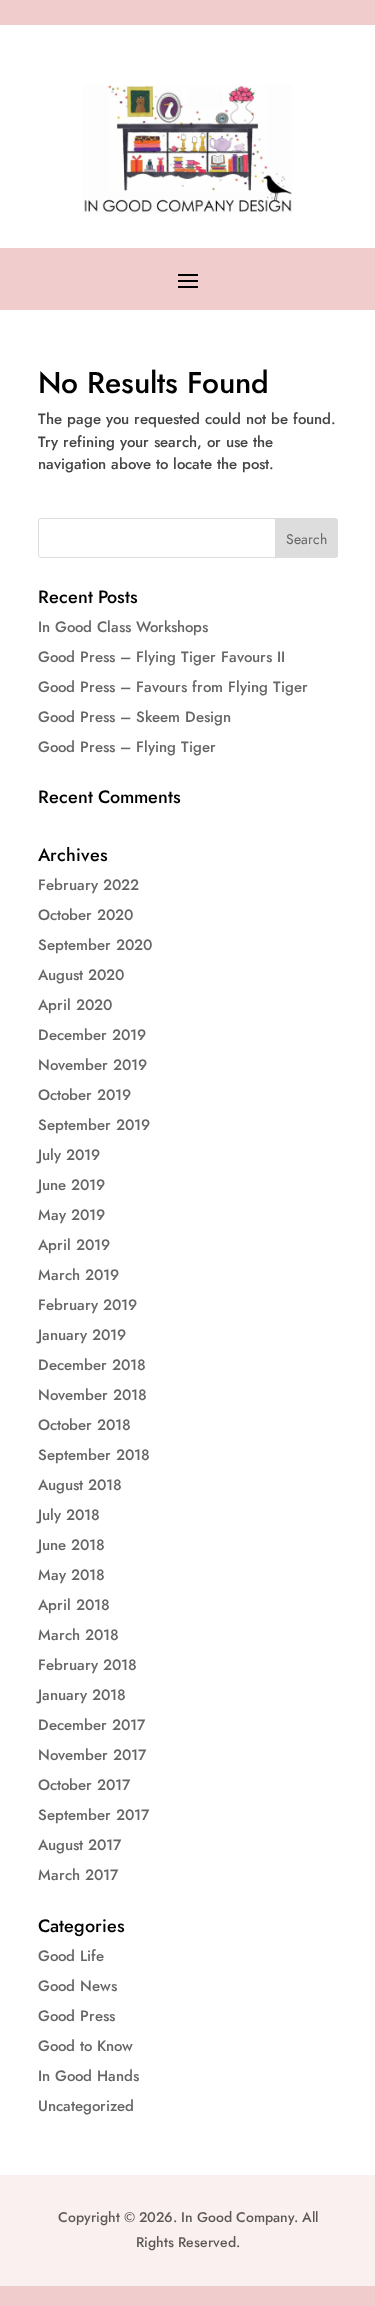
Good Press (76, 2016)
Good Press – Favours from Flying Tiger (173, 687)
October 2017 (84, 1785)
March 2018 (78, 1635)
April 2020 (75, 1005)
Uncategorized (86, 2106)
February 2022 (88, 885)
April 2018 (74, 1605)
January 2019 (82, 1335)
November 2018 (92, 1395)
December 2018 (92, 1365)
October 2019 (84, 1095)
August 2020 (81, 975)
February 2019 (87, 1305)
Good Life (71, 1956)
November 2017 (92, 1755)
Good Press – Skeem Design (134, 717)
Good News (77, 1986)
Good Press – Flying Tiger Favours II (161, 657)
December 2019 (92, 1035)
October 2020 (85, 915)
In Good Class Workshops (123, 627)
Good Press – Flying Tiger (127, 747)
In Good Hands (88, 2076)
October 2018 (84, 1425)
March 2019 (78, 1275)
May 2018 (71, 1575)
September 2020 (95, 945)
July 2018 (69, 1515)
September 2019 (94, 1125)
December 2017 (91, 1725)
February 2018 (87, 1665)
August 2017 (79, 1845)
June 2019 (71, 1185)
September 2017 (93, 1815)
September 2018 (94, 1455)
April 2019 (74, 1245)
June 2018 (71, 1545)
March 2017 (78, 1875)
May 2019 (71, 1215)
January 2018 (82, 1695)
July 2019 (69, 1155)
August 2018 (80, 1485)
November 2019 (92, 1065)
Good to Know (85, 2046)
